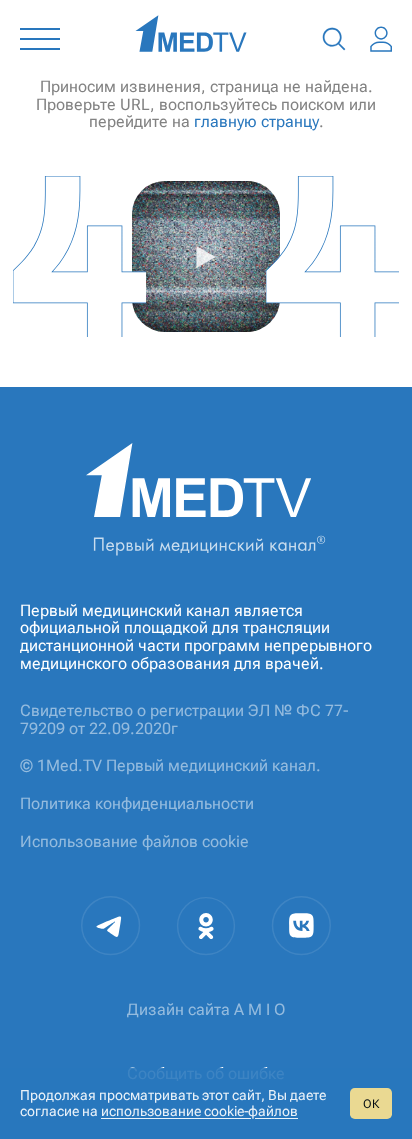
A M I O (259, 1009)
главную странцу (256, 121)
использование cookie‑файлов (199, 1111)
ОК (371, 1104)
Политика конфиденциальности (137, 803)
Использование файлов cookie (134, 841)
